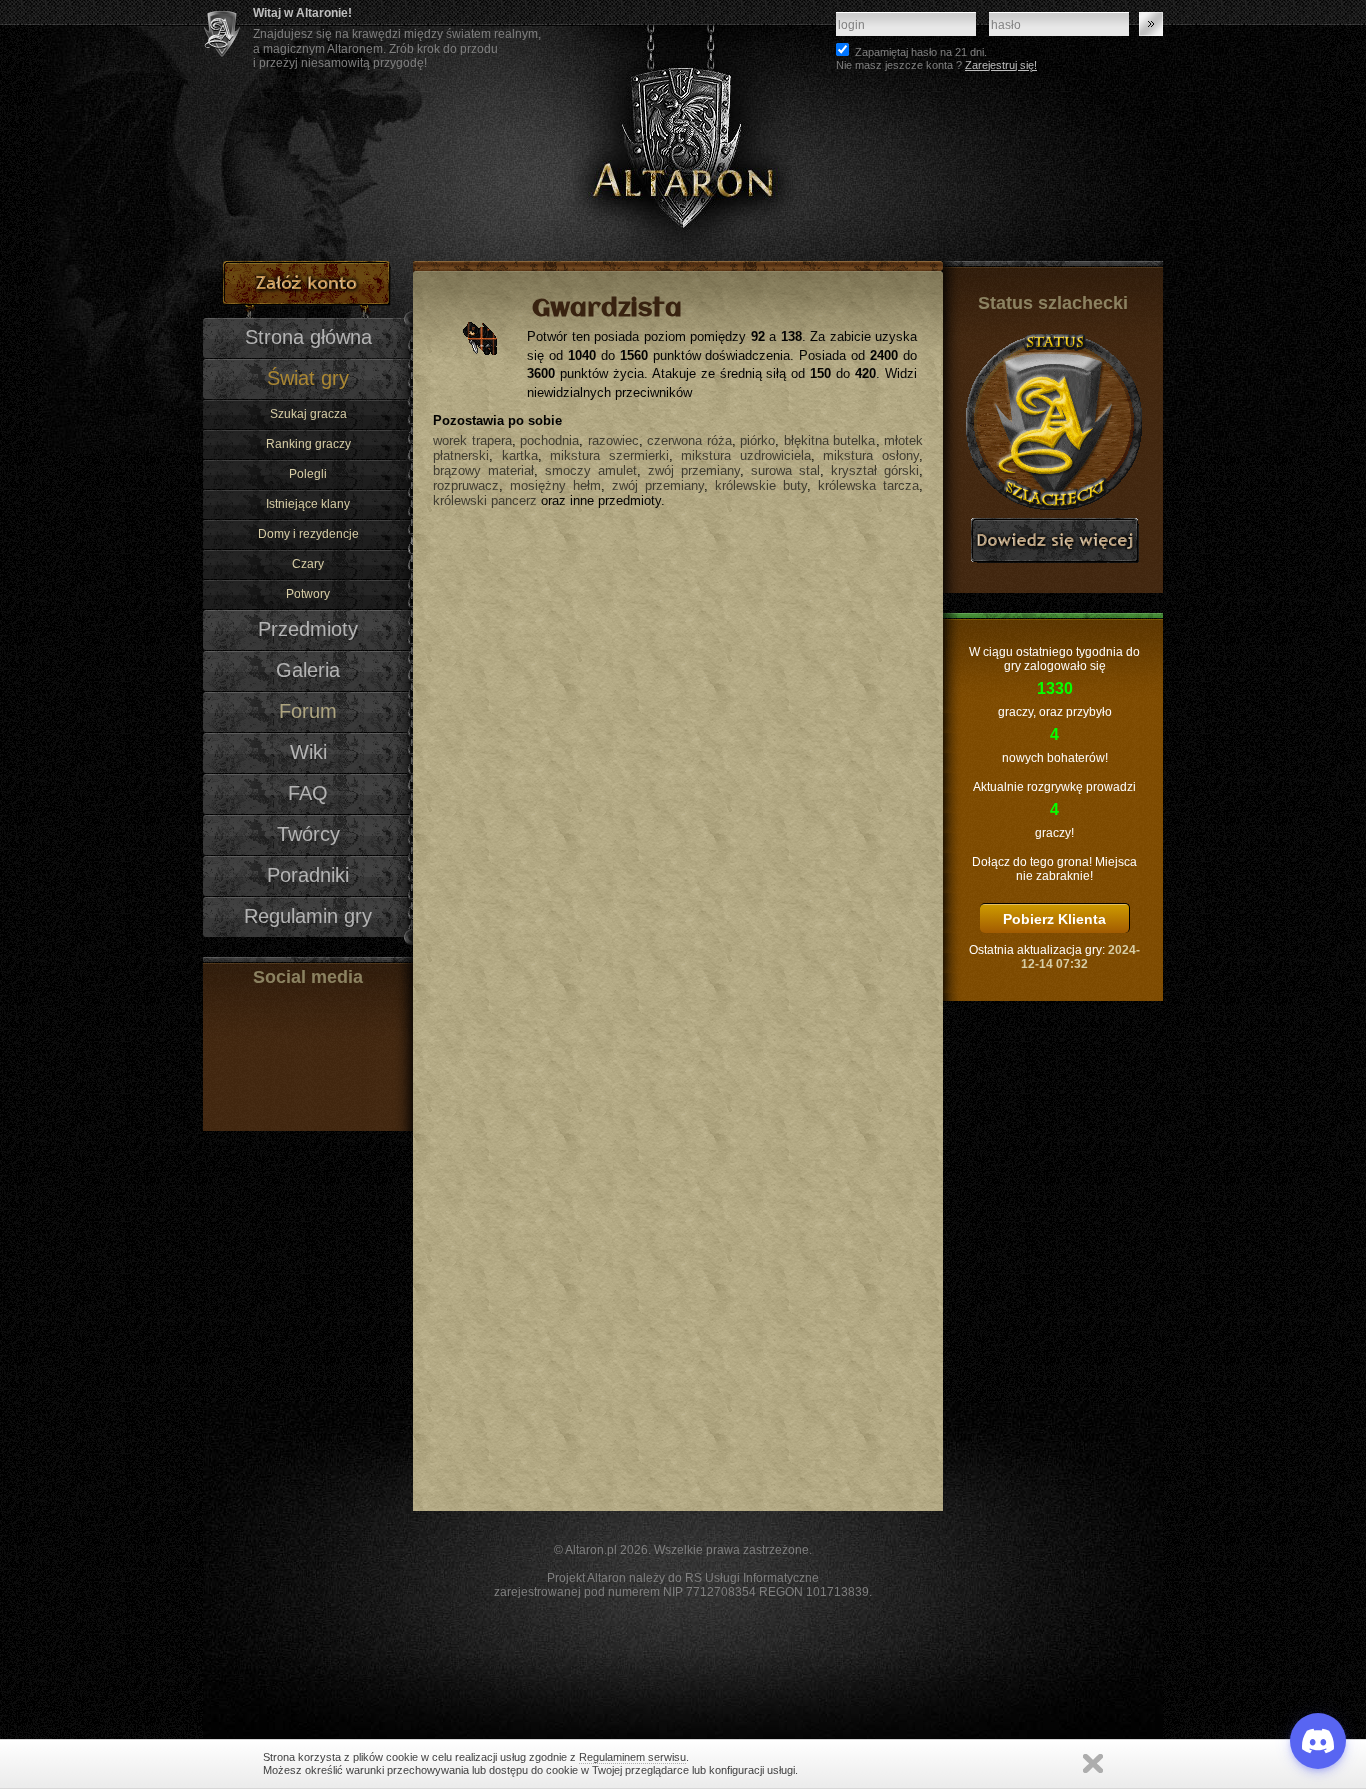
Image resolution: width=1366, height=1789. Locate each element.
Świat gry (308, 378)
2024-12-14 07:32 (1080, 957)
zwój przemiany (694, 470)
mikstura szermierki (609, 455)
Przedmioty (308, 629)
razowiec (613, 440)
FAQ (308, 793)
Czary (308, 564)
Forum (308, 711)
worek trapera (472, 440)
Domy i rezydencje (308, 534)
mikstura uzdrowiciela (746, 455)
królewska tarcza (868, 485)
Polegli (308, 474)
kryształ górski (875, 470)
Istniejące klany (308, 504)
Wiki (308, 752)
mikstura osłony (871, 455)
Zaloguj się (1151, 24)
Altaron (683, 130)
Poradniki (308, 875)
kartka (520, 455)
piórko (757, 440)
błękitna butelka (830, 440)
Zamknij (1093, 1763)
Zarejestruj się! (1001, 65)
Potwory (308, 594)
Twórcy (308, 834)
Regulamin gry (308, 916)
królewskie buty (761, 485)
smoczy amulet (591, 470)
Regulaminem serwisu (632, 1757)
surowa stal (785, 470)
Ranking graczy (308, 444)
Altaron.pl (591, 1550)
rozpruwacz (466, 485)
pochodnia (549, 440)
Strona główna (308, 337)
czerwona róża (689, 440)
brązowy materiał (483, 470)
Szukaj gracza (308, 414)
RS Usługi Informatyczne (752, 1578)
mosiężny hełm (555, 485)
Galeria (308, 670)
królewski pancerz (485, 500)
